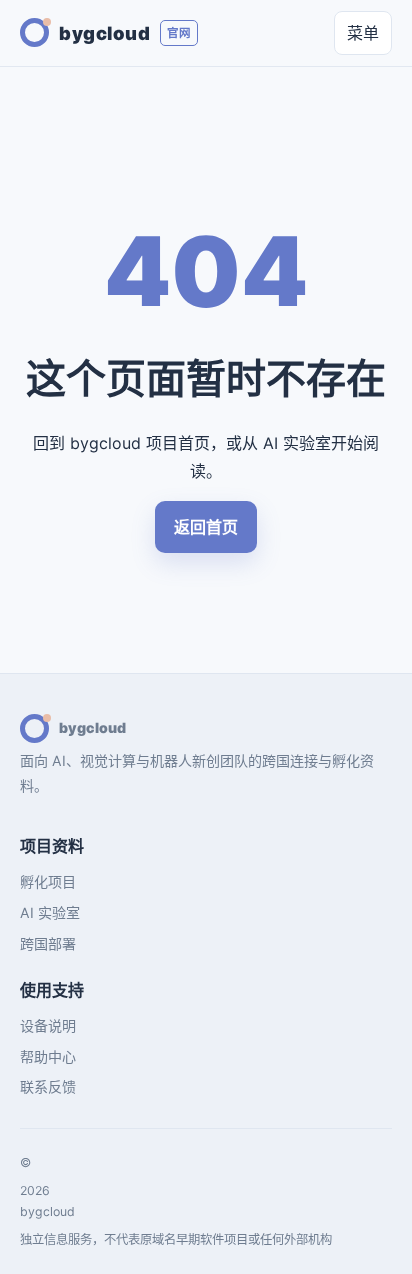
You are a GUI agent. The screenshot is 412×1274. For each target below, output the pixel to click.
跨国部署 (48, 943)
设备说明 (48, 1025)
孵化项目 (48, 881)
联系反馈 (48, 1086)
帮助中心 (48, 1056)
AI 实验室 (50, 912)
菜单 (363, 33)
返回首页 (206, 527)
